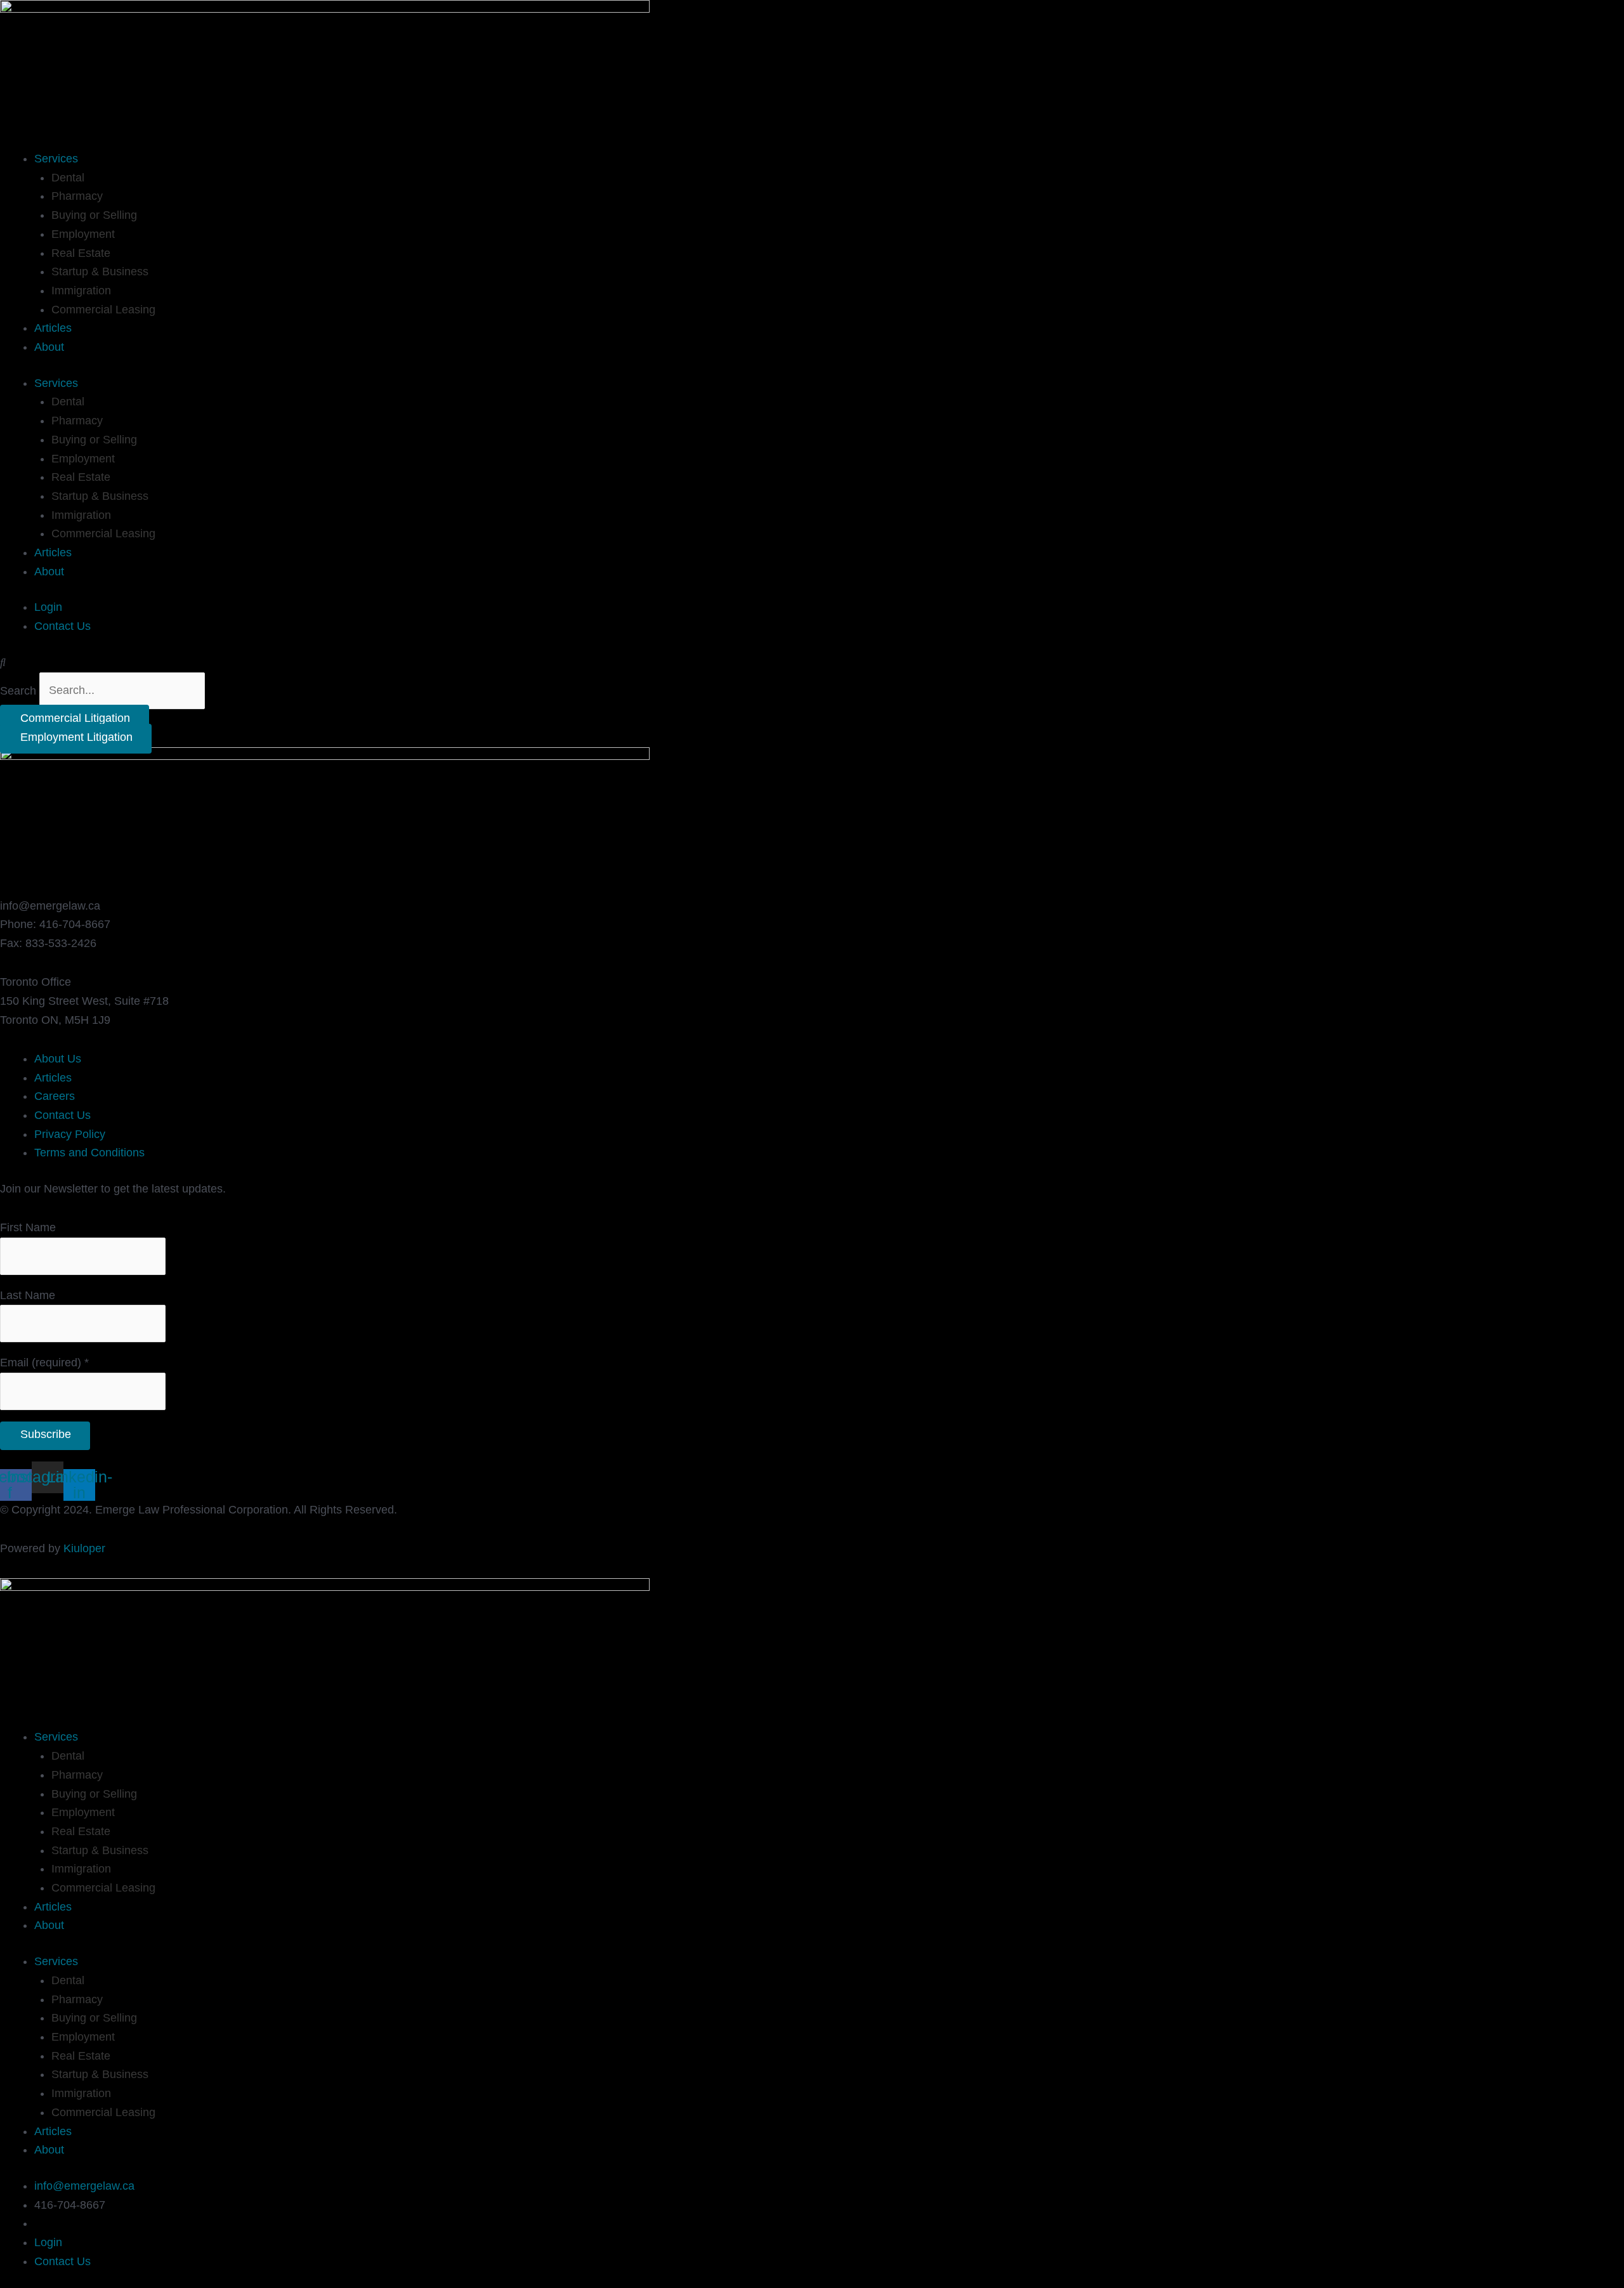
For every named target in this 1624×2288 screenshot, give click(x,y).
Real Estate (81, 253)
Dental (68, 178)
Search (18, 690)
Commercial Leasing (103, 310)
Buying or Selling (94, 215)
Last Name (28, 1295)
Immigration (81, 291)
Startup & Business (100, 271)
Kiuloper (84, 1548)
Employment (83, 234)
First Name (28, 1227)
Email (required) (44, 1363)
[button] (812, 663)
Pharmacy (77, 196)
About (49, 347)
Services (56, 159)
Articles (53, 328)
